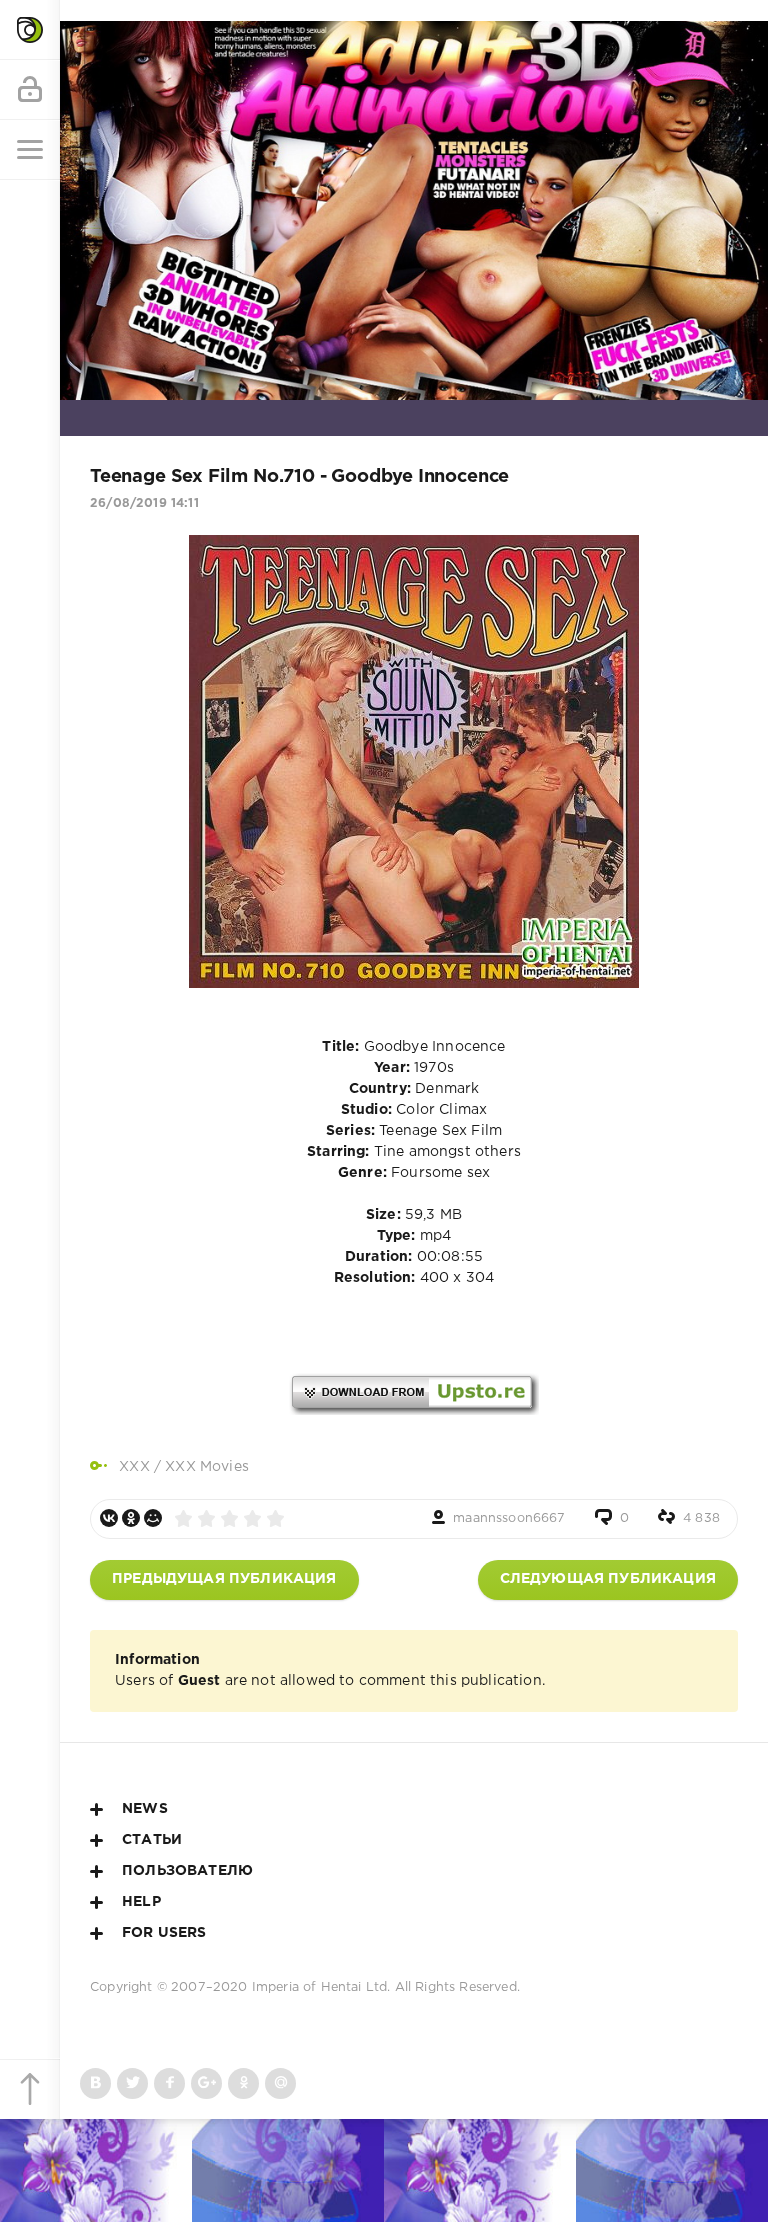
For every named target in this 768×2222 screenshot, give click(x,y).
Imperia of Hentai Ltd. (323, 1987)
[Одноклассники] (131, 1518)
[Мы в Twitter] (132, 2083)
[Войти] (30, 90)
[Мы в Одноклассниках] (243, 2083)
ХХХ (134, 1467)
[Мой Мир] (153, 1518)
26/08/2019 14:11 (144, 503)
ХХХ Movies (207, 1467)
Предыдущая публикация (224, 1579)
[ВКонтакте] (109, 1518)
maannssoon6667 (509, 1518)
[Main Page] (30, 30)
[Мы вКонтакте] (95, 2083)
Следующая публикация (608, 1579)
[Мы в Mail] (280, 2083)
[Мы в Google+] (206, 2083)
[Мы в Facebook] (169, 2083)
